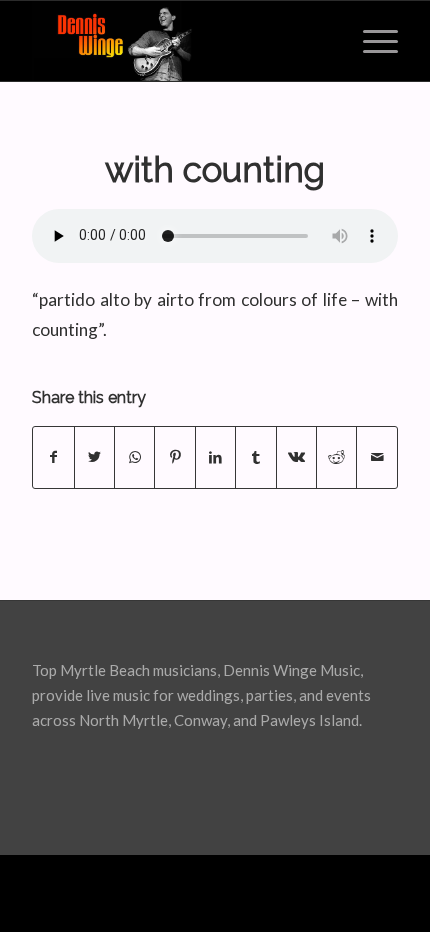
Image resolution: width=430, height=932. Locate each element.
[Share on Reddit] (336, 457)
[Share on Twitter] (94, 457)
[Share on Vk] (296, 457)
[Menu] (370, 41)
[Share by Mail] (377, 457)
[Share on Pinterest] (174, 457)
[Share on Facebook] (53, 457)
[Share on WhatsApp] (134, 457)
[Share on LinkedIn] (215, 457)
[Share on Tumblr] (255, 457)
